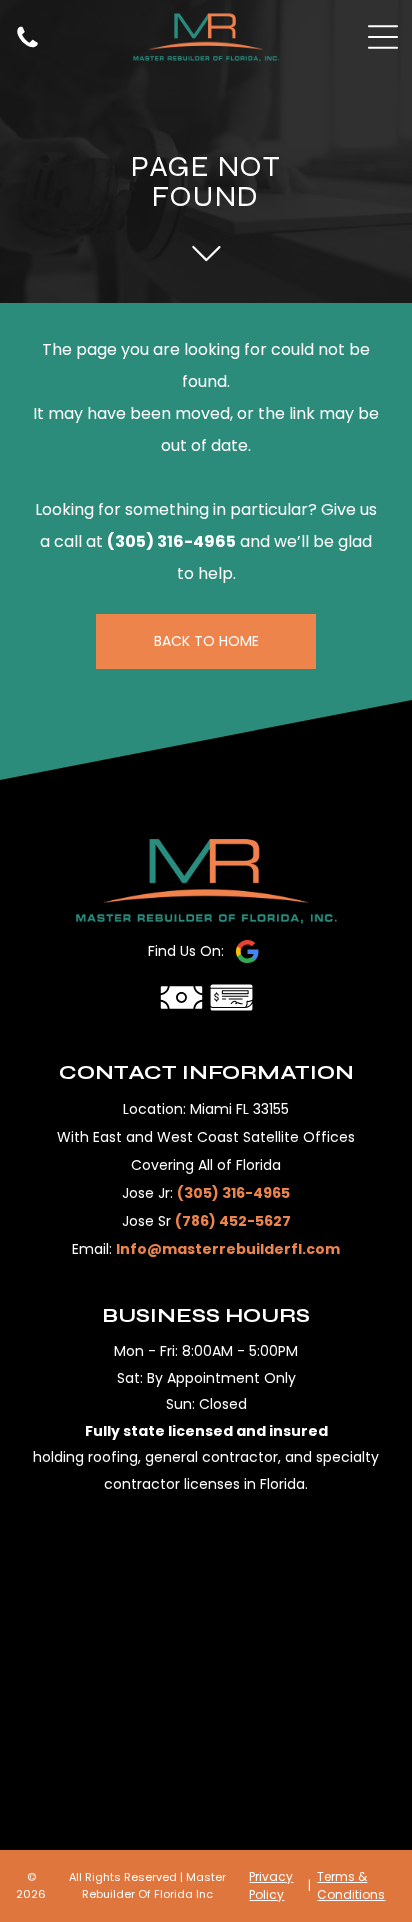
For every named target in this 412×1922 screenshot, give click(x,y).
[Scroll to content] (206, 253)
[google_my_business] (247, 951)
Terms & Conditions (351, 1885)
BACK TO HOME (206, 641)
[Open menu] (383, 37)
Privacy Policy (271, 1885)
